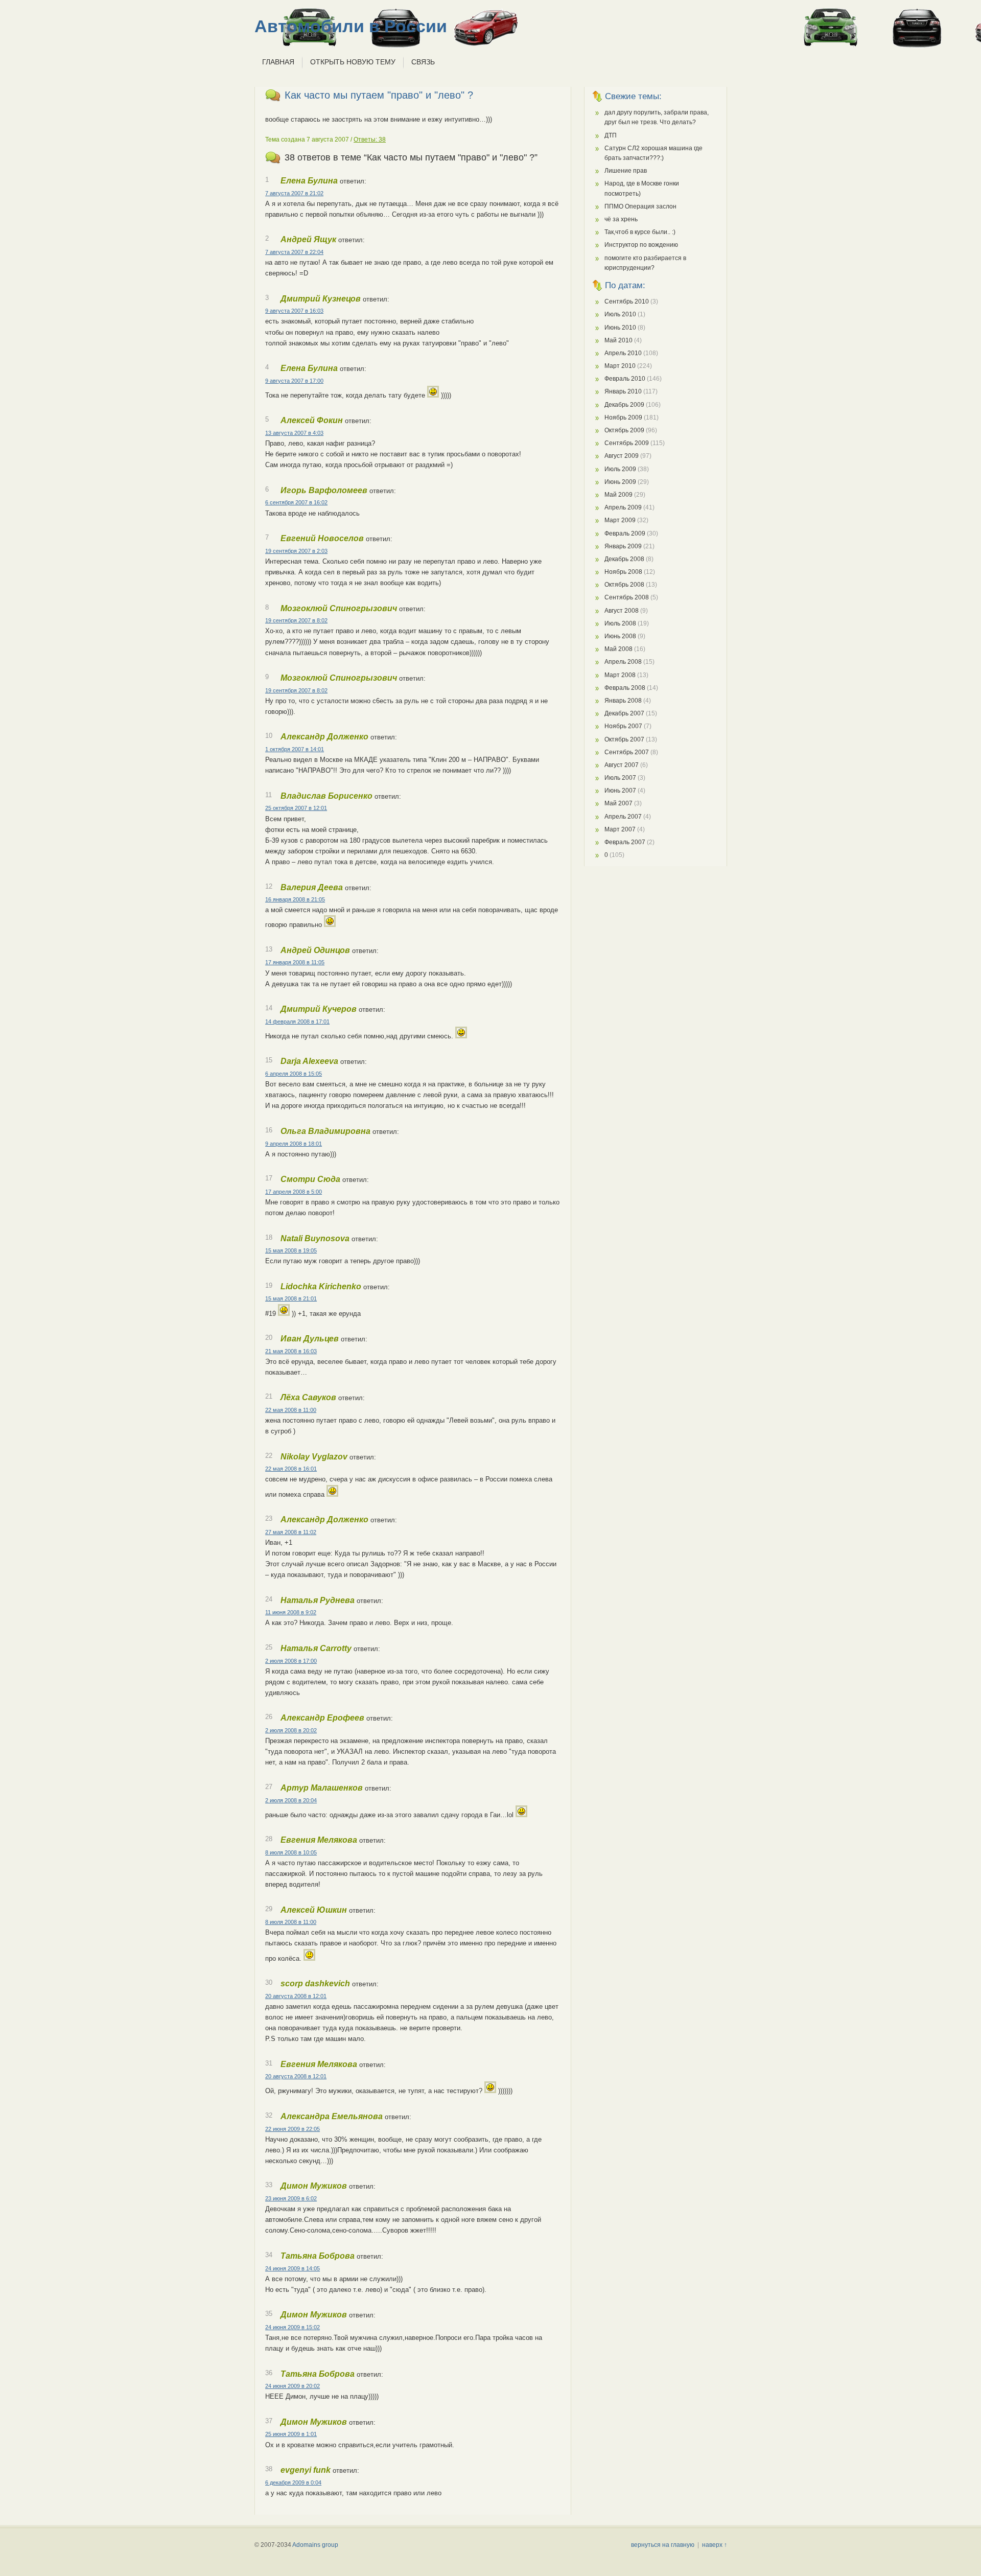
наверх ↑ (715, 2545)
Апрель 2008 (623, 662)
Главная (278, 62)
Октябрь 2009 (624, 430)
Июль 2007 (620, 778)
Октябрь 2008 (624, 585)
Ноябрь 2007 (623, 726)
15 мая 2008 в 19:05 (291, 1250)
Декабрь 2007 (624, 713)
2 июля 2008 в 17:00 (291, 1661)
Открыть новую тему (353, 62)
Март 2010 (620, 366)
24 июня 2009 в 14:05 (293, 2268)
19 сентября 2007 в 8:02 (296, 620)
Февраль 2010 (625, 379)
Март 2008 (620, 675)
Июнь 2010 (620, 328)
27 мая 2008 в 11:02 (291, 1532)
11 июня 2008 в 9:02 (291, 1612)
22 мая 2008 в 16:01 (291, 1469)
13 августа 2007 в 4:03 (294, 433)
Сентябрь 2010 (627, 301)
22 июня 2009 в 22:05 (293, 2129)
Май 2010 (618, 340)
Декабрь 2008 (624, 559)
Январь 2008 (623, 701)
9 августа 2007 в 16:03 (294, 311)
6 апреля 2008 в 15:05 (294, 1074)
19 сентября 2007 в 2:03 (296, 551)
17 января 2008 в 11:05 (295, 962)
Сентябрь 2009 (627, 443)
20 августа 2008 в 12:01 (296, 1996)
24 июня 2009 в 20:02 (293, 2386)
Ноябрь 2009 (623, 417)
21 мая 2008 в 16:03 (291, 1351)
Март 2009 (620, 520)
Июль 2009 (620, 469)
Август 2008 (622, 611)
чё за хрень (621, 219)
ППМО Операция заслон (640, 206)
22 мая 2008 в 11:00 (291, 1410)
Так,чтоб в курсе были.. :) (640, 232)
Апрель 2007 (623, 817)
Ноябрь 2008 (623, 572)
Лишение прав (626, 171)
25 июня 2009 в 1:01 (291, 2434)
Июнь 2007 (620, 791)
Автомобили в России (351, 26)
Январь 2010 (623, 391)
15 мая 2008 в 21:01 (291, 1298)
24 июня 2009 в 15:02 (293, 2327)
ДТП (611, 135)
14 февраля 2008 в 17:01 (297, 1022)
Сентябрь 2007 (627, 752)
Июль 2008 (620, 623)
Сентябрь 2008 (627, 597)
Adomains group (315, 2545)
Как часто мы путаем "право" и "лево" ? (379, 95)
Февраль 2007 (625, 842)
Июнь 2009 (620, 482)
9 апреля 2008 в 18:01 (294, 1144)
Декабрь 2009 (624, 405)
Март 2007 (620, 829)
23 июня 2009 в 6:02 (291, 2198)
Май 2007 (618, 803)
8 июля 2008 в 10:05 (291, 1852)
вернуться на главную (663, 2545)
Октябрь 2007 (624, 739)
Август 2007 (622, 765)
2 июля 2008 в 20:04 (291, 1800)
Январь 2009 (623, 546)
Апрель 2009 (623, 507)
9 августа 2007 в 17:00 (294, 381)
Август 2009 (622, 456)
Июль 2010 (620, 314)
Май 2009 (618, 495)
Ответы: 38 (370, 140)
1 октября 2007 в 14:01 (295, 749)
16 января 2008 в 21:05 (295, 899)
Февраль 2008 (625, 688)
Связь (423, 62)
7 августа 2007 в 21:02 (294, 193)
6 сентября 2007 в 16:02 (296, 502)
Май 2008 (618, 649)
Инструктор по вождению (641, 245)
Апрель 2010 (623, 353)
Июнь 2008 (620, 636)
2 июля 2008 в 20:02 (291, 1730)
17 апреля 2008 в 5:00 (294, 1192)
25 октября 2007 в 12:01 (296, 808)
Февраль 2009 (625, 533)
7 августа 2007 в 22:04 (294, 252)
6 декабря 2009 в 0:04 (293, 2482)
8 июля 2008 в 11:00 (291, 1922)
